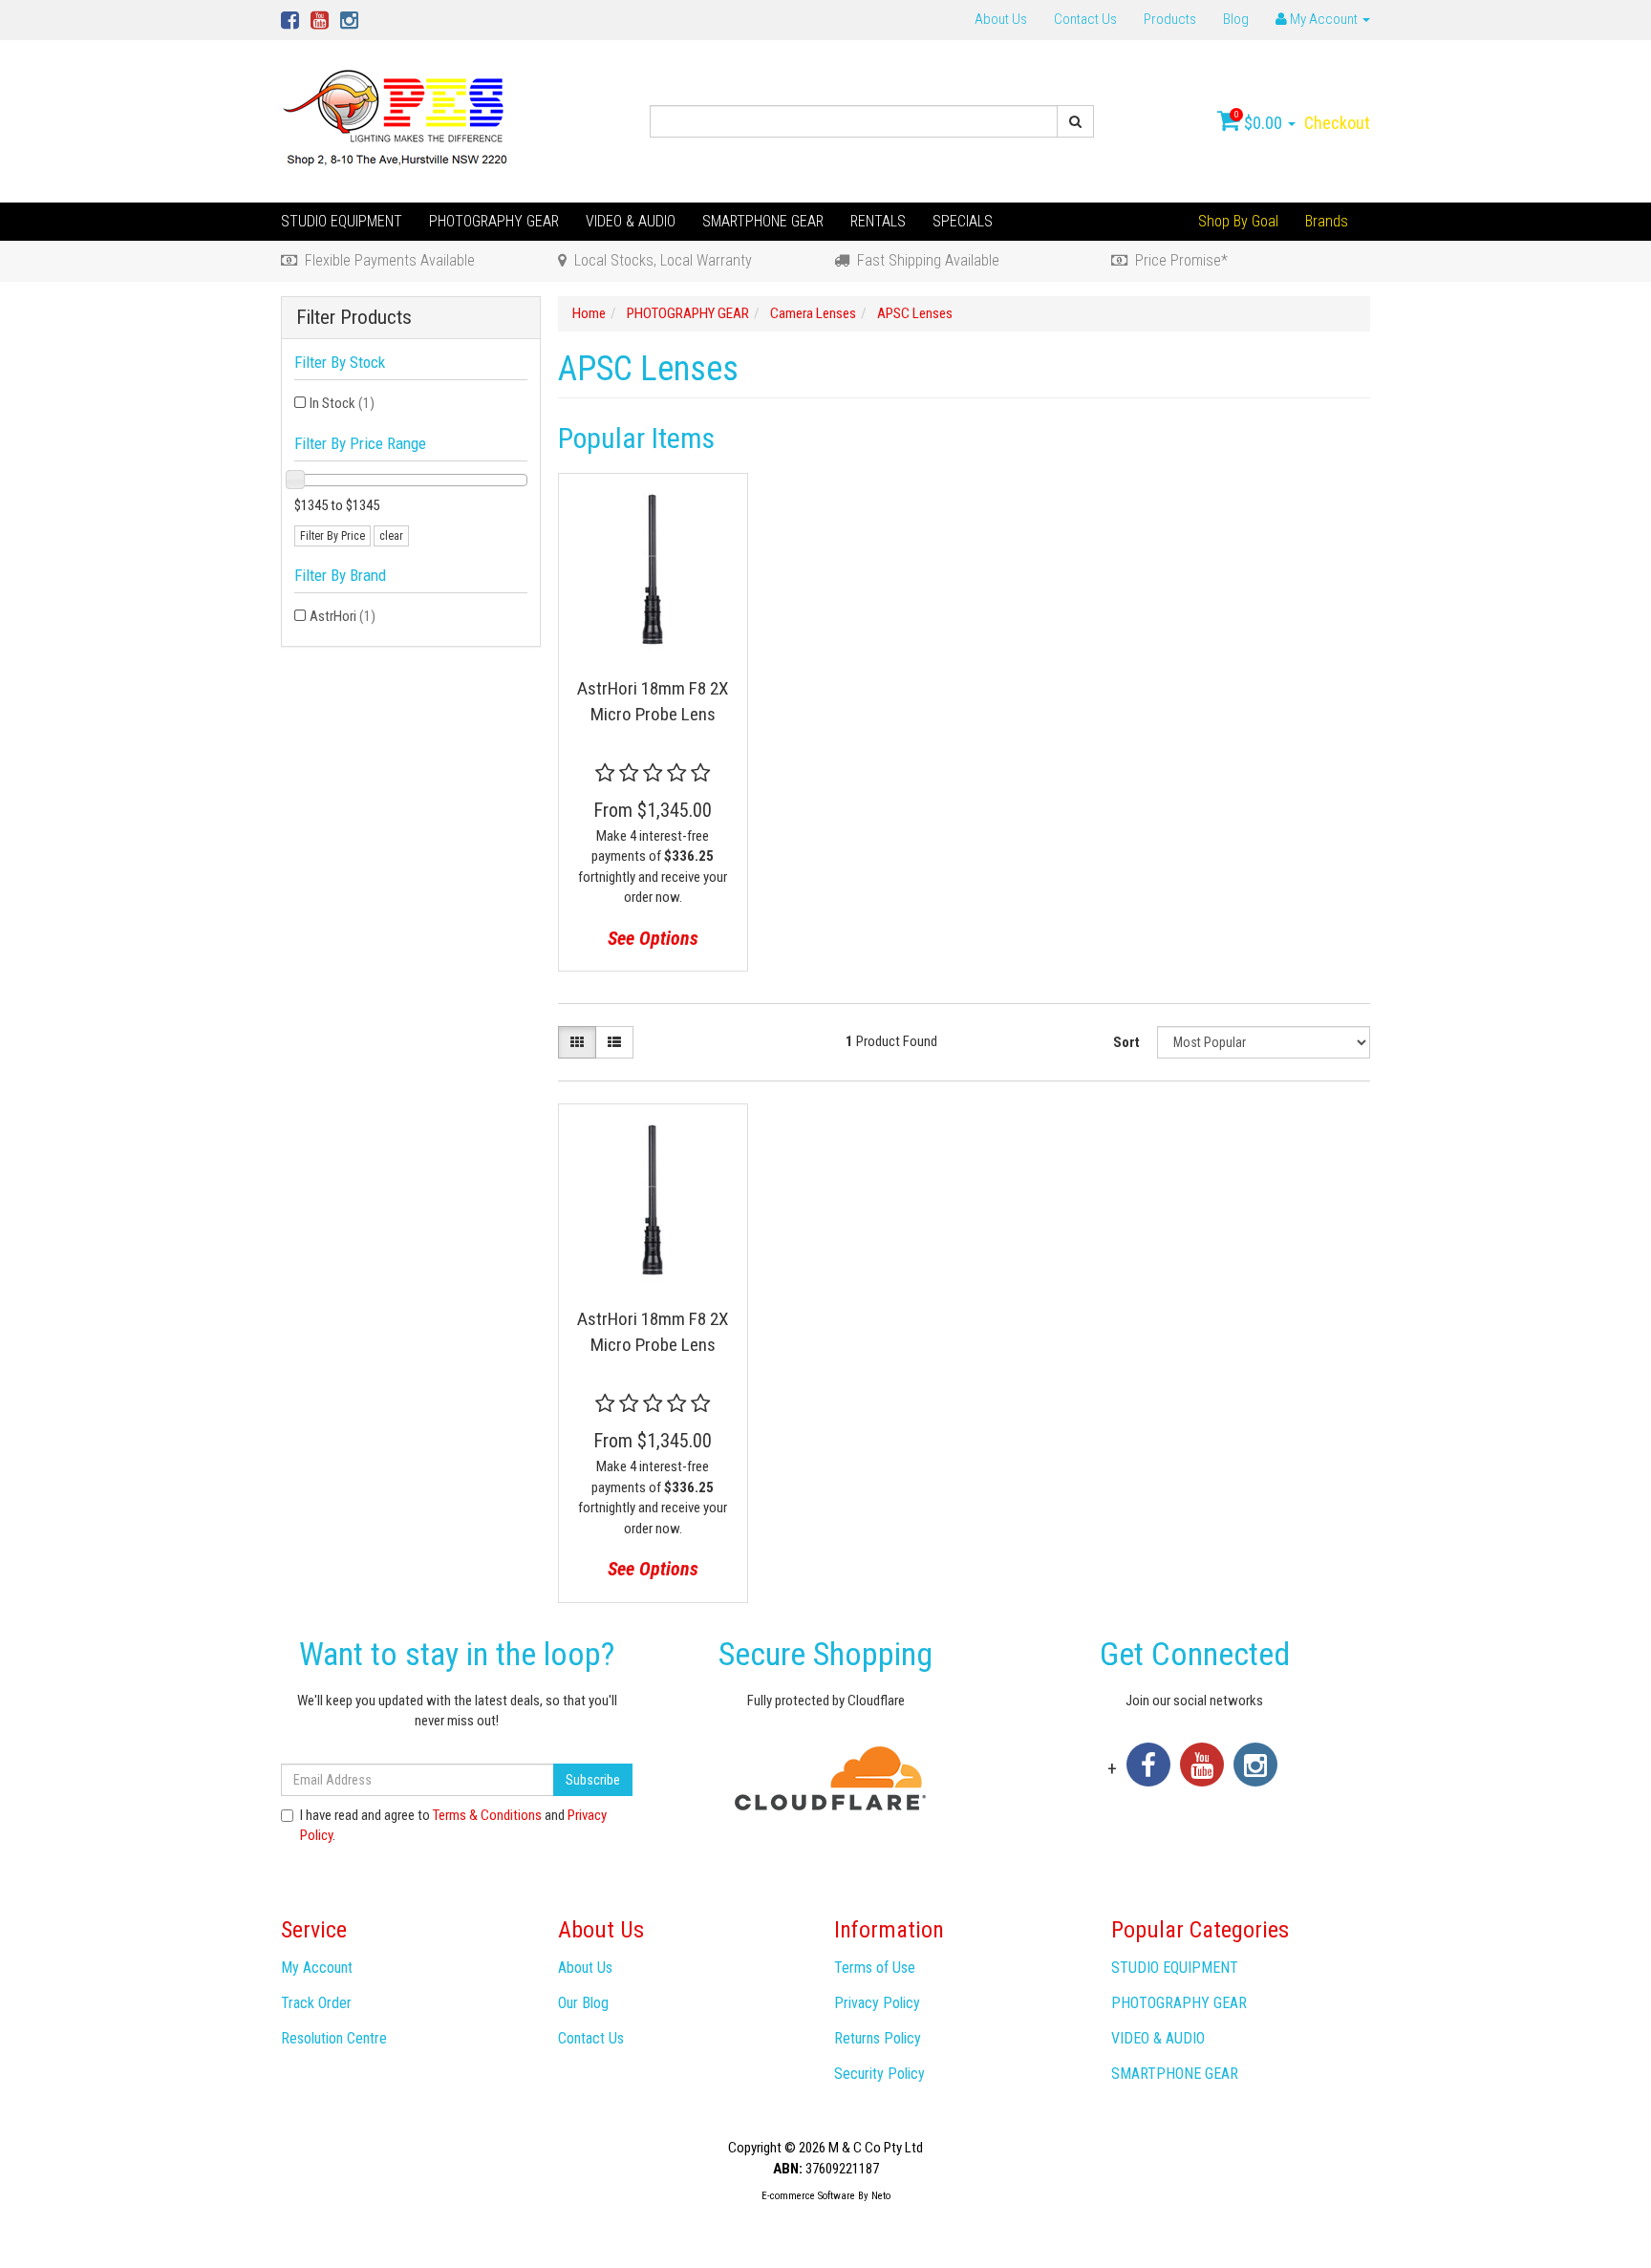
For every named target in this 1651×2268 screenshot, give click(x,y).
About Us (1001, 19)
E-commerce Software (808, 2196)
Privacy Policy (877, 2003)
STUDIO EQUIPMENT (342, 221)
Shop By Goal (1238, 221)
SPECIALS (963, 221)
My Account (317, 1968)
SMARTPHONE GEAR (763, 221)
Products (1170, 19)
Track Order (316, 2003)
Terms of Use (875, 1968)
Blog (1236, 19)
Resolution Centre (334, 2038)
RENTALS (878, 221)
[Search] (1075, 121)
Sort (1126, 1042)
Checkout (1337, 123)
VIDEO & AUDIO (631, 221)
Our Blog (583, 2003)
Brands (1327, 221)
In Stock (342, 403)
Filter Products (354, 318)
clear (391, 536)
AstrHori (343, 616)
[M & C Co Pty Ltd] (397, 120)
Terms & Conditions (487, 1815)
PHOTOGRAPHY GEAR (494, 221)
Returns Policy (878, 2038)
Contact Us (1085, 19)
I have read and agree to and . (453, 1825)
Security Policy (879, 2074)
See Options (653, 938)
